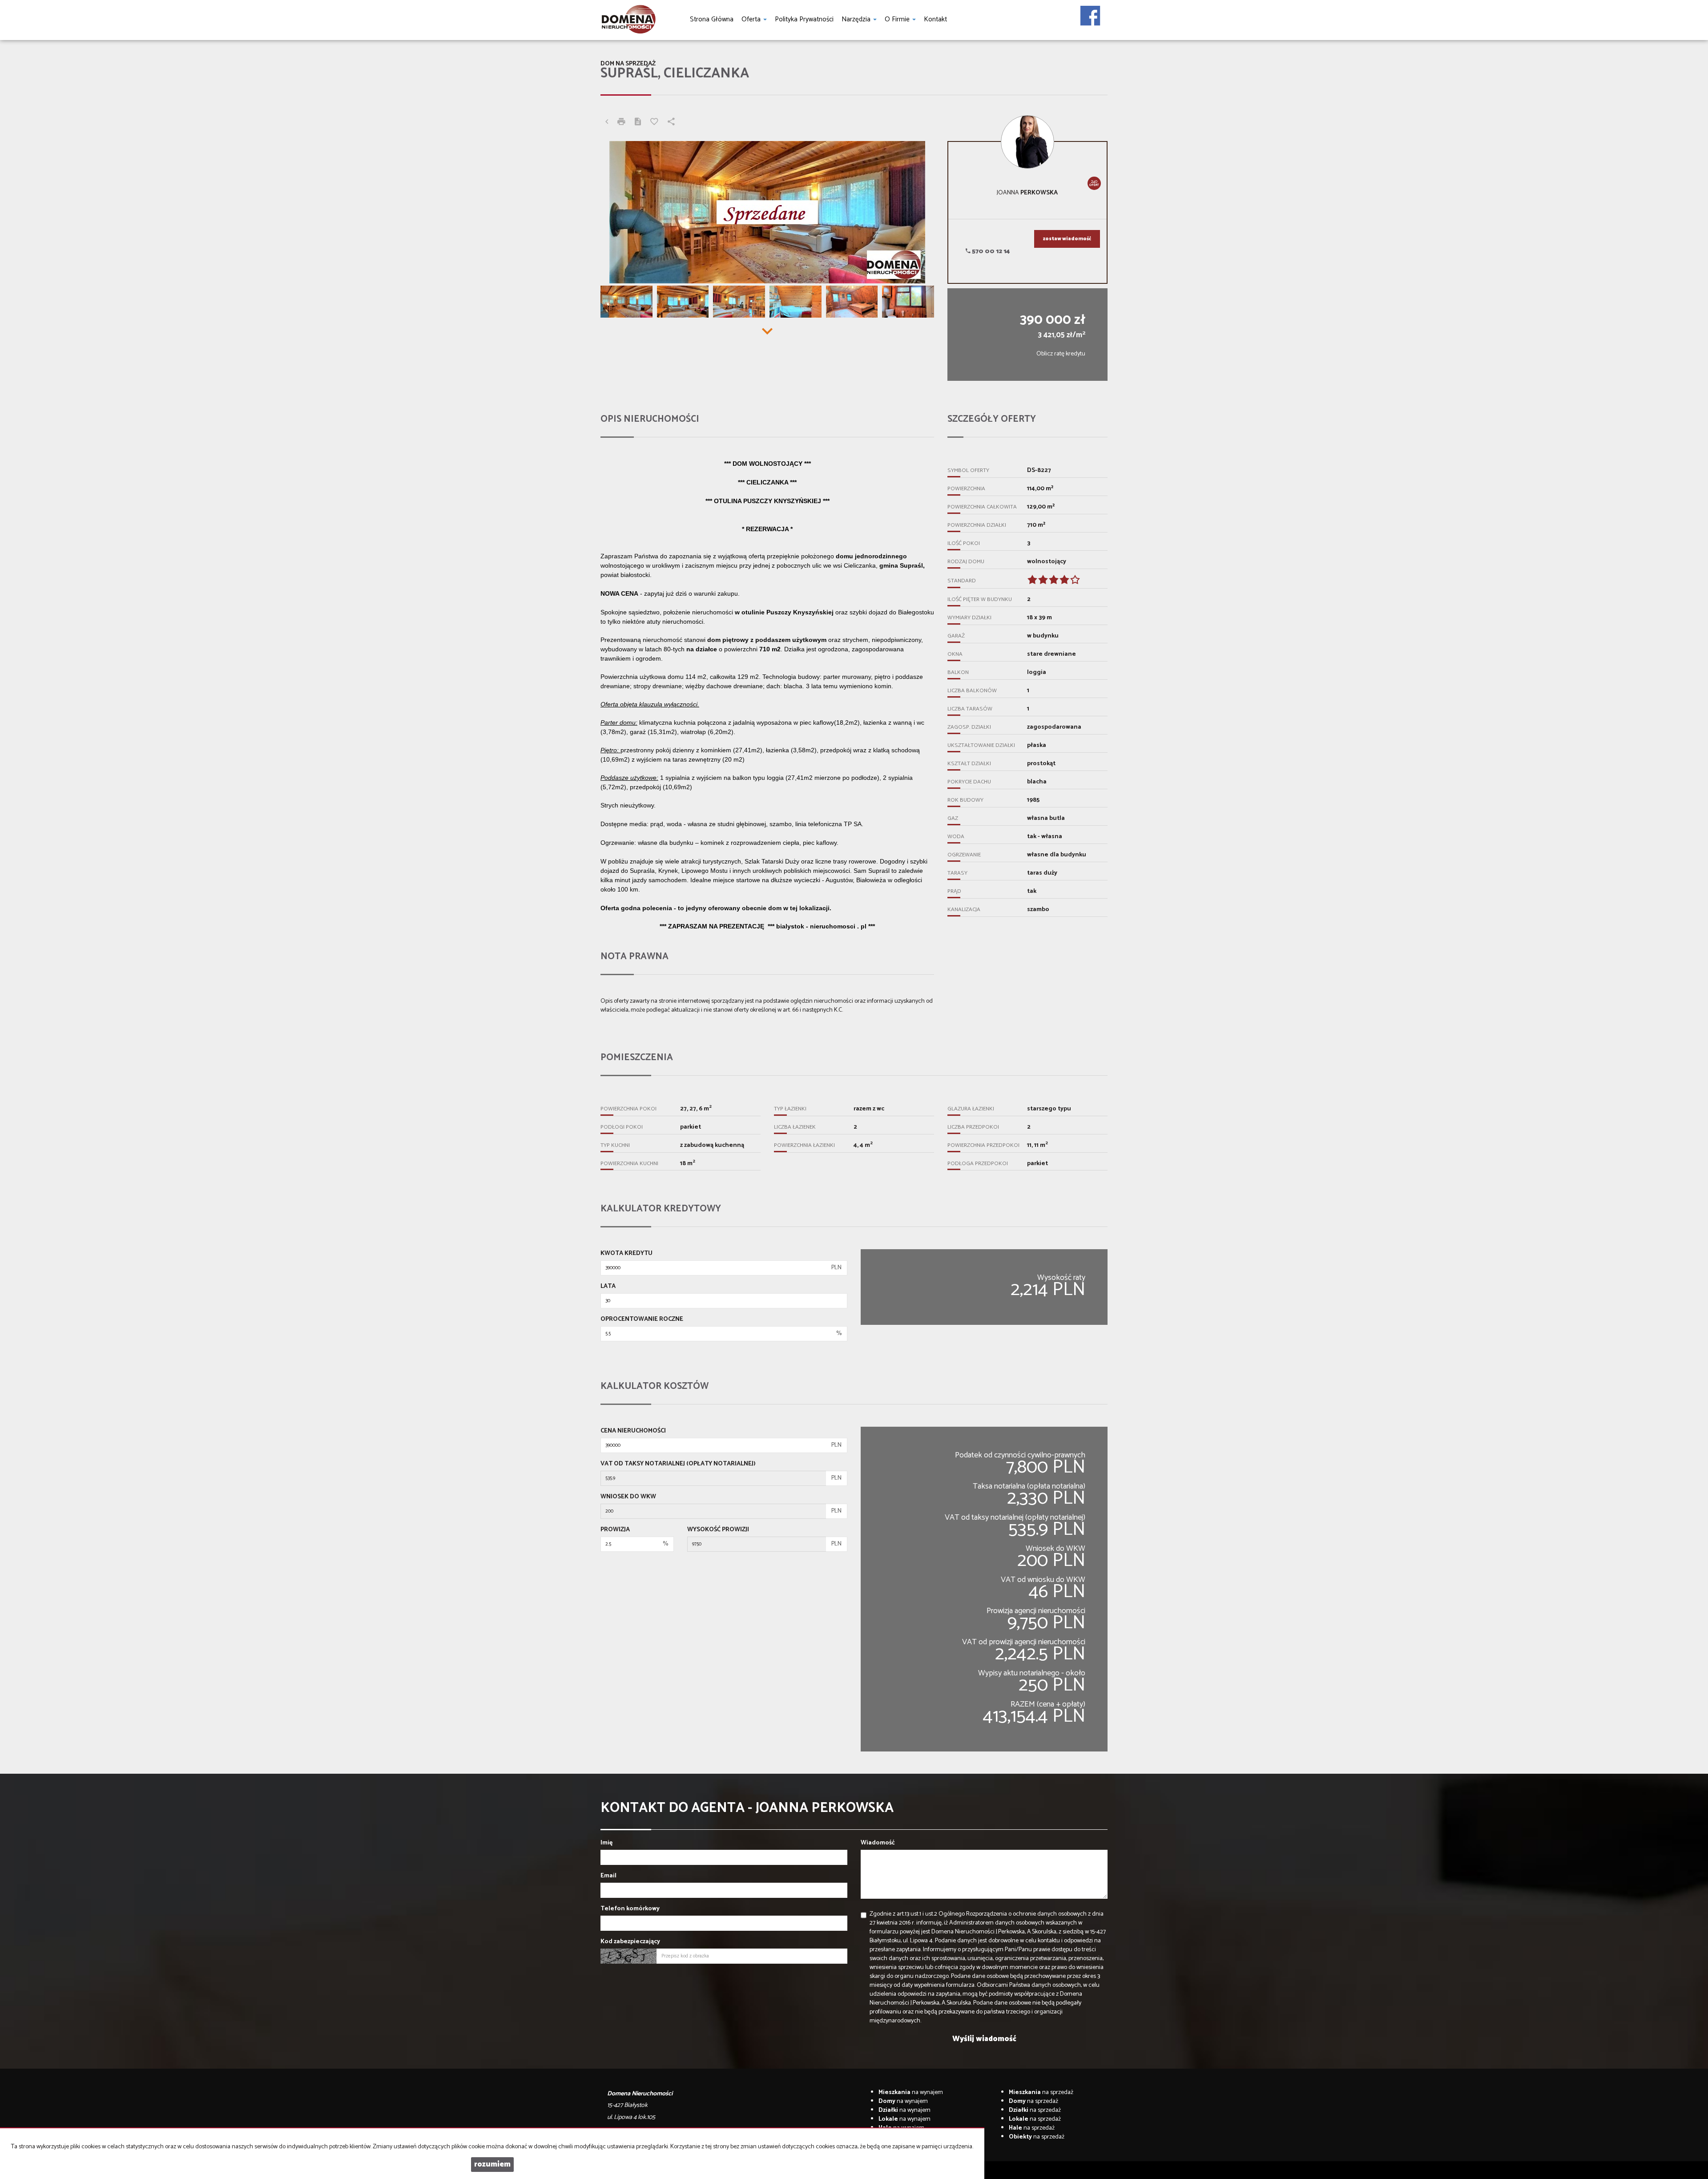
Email (608, 1876)
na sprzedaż (1041, 2092)
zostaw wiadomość (1067, 239)
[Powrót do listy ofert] (607, 123)
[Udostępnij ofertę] (671, 123)
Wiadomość (878, 1843)
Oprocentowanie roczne (642, 1320)
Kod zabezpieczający (630, 1942)
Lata (608, 1287)
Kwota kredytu (626, 1254)
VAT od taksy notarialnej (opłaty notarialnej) (678, 1464)
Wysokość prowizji (718, 1530)
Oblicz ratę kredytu (1061, 354)
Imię (606, 1843)
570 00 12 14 (990, 252)
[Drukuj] (621, 123)
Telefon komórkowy (630, 1909)
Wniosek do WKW (628, 1497)
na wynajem (911, 2092)
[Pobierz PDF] (638, 123)
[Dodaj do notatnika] (654, 123)
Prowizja (615, 1530)
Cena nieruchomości (633, 1431)
